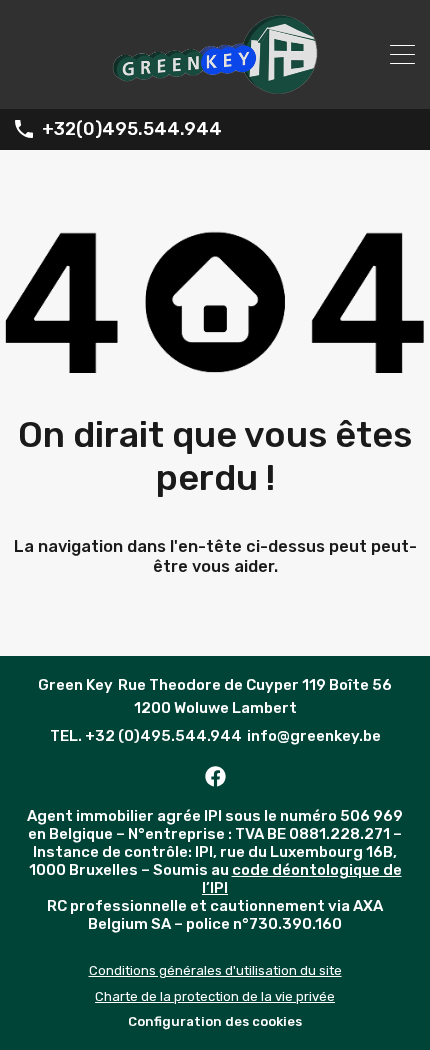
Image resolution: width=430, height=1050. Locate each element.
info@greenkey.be (314, 736)
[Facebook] (215, 776)
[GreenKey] (215, 85)
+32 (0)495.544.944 (163, 736)
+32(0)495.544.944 (132, 129)
